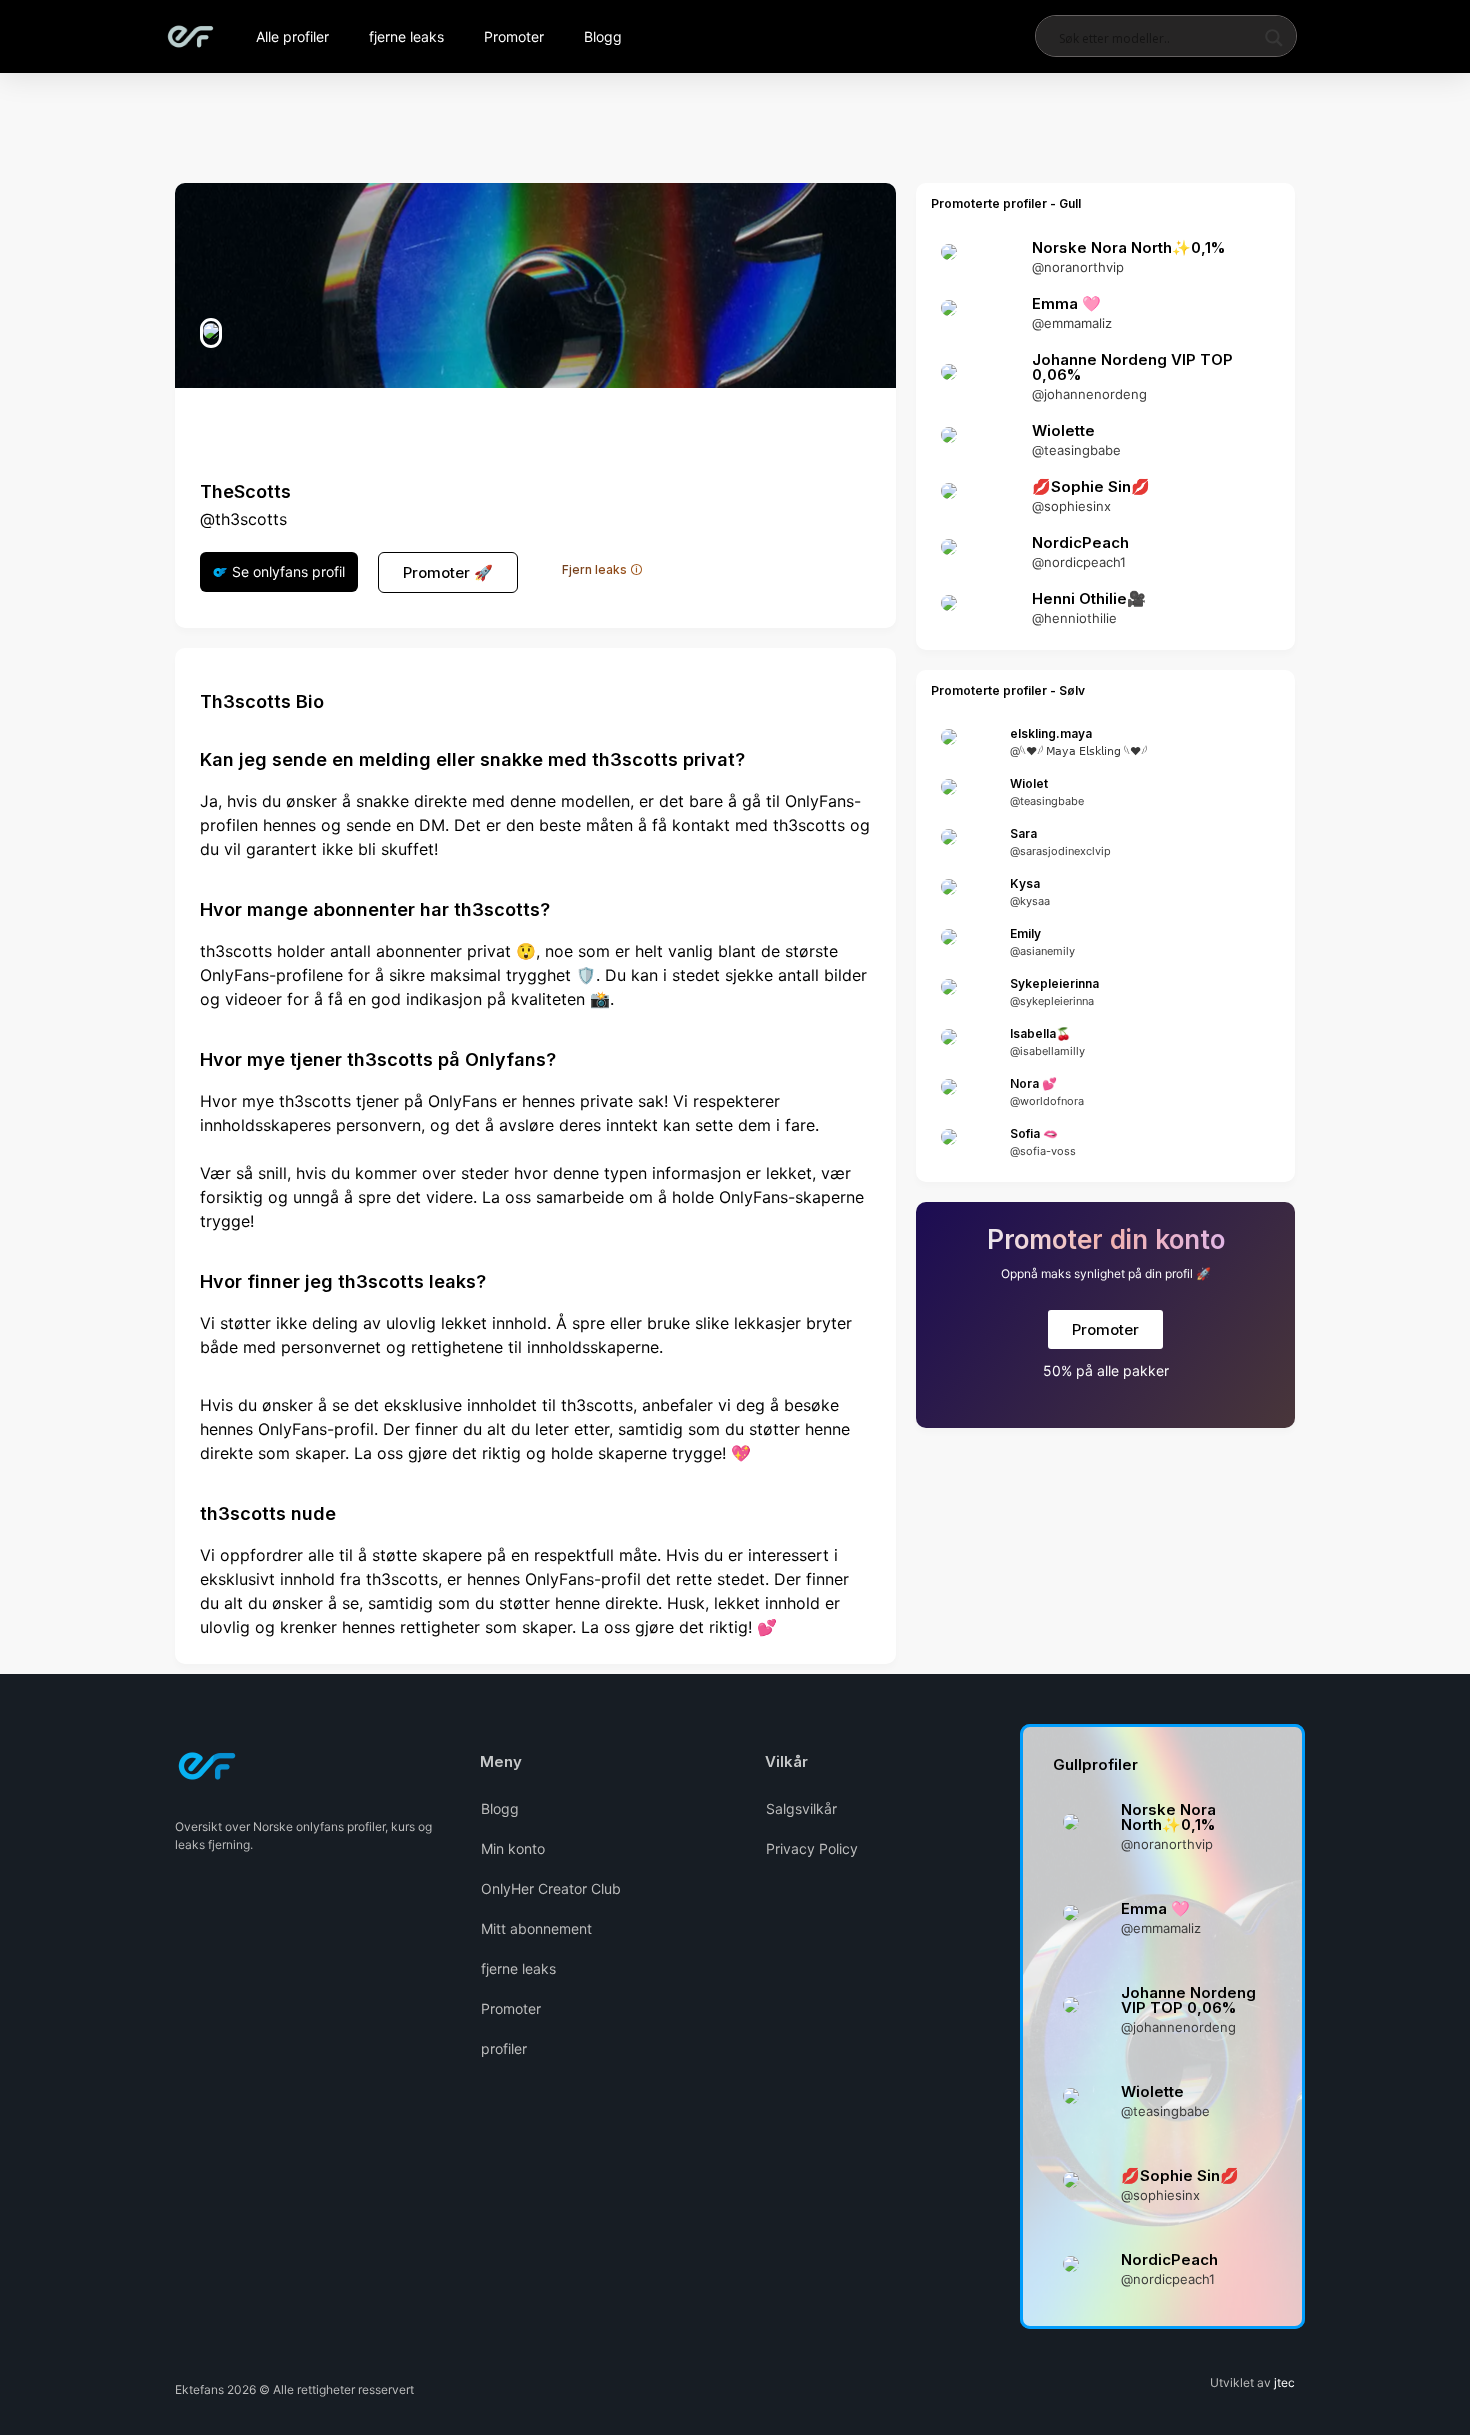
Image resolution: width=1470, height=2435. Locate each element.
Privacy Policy (812, 1848)
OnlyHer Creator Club (551, 1888)
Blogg (603, 36)
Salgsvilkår (801, 1808)
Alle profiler (292, 36)
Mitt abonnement (536, 1928)
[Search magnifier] (1274, 38)
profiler (504, 2048)
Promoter (514, 36)
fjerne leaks (406, 36)
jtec (1284, 2382)
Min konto (513, 1848)
